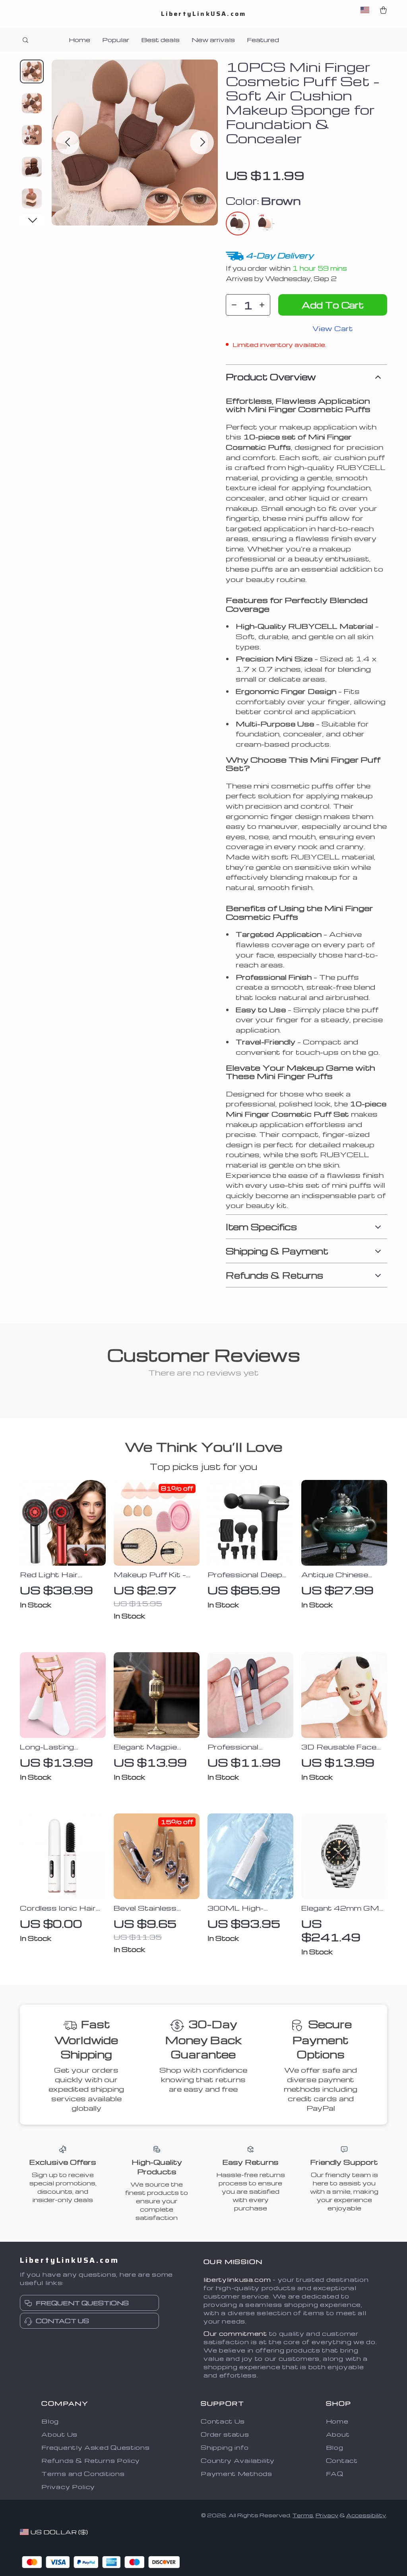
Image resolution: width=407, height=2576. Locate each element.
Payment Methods (236, 2474)
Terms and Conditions (83, 2474)
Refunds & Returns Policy (91, 2460)
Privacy (327, 2515)
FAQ (335, 2474)
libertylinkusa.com (237, 2279)
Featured (263, 40)
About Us (59, 2434)
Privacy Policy (68, 2487)
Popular (116, 40)
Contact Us (223, 2421)
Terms (303, 2515)
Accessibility (366, 2515)
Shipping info (225, 2447)
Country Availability (238, 2460)
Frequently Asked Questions (95, 2447)
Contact (342, 2460)
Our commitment (235, 2333)
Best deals (160, 40)
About (338, 2434)
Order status (225, 2434)
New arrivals (213, 40)
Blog (50, 2421)
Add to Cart (333, 305)
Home (79, 40)
